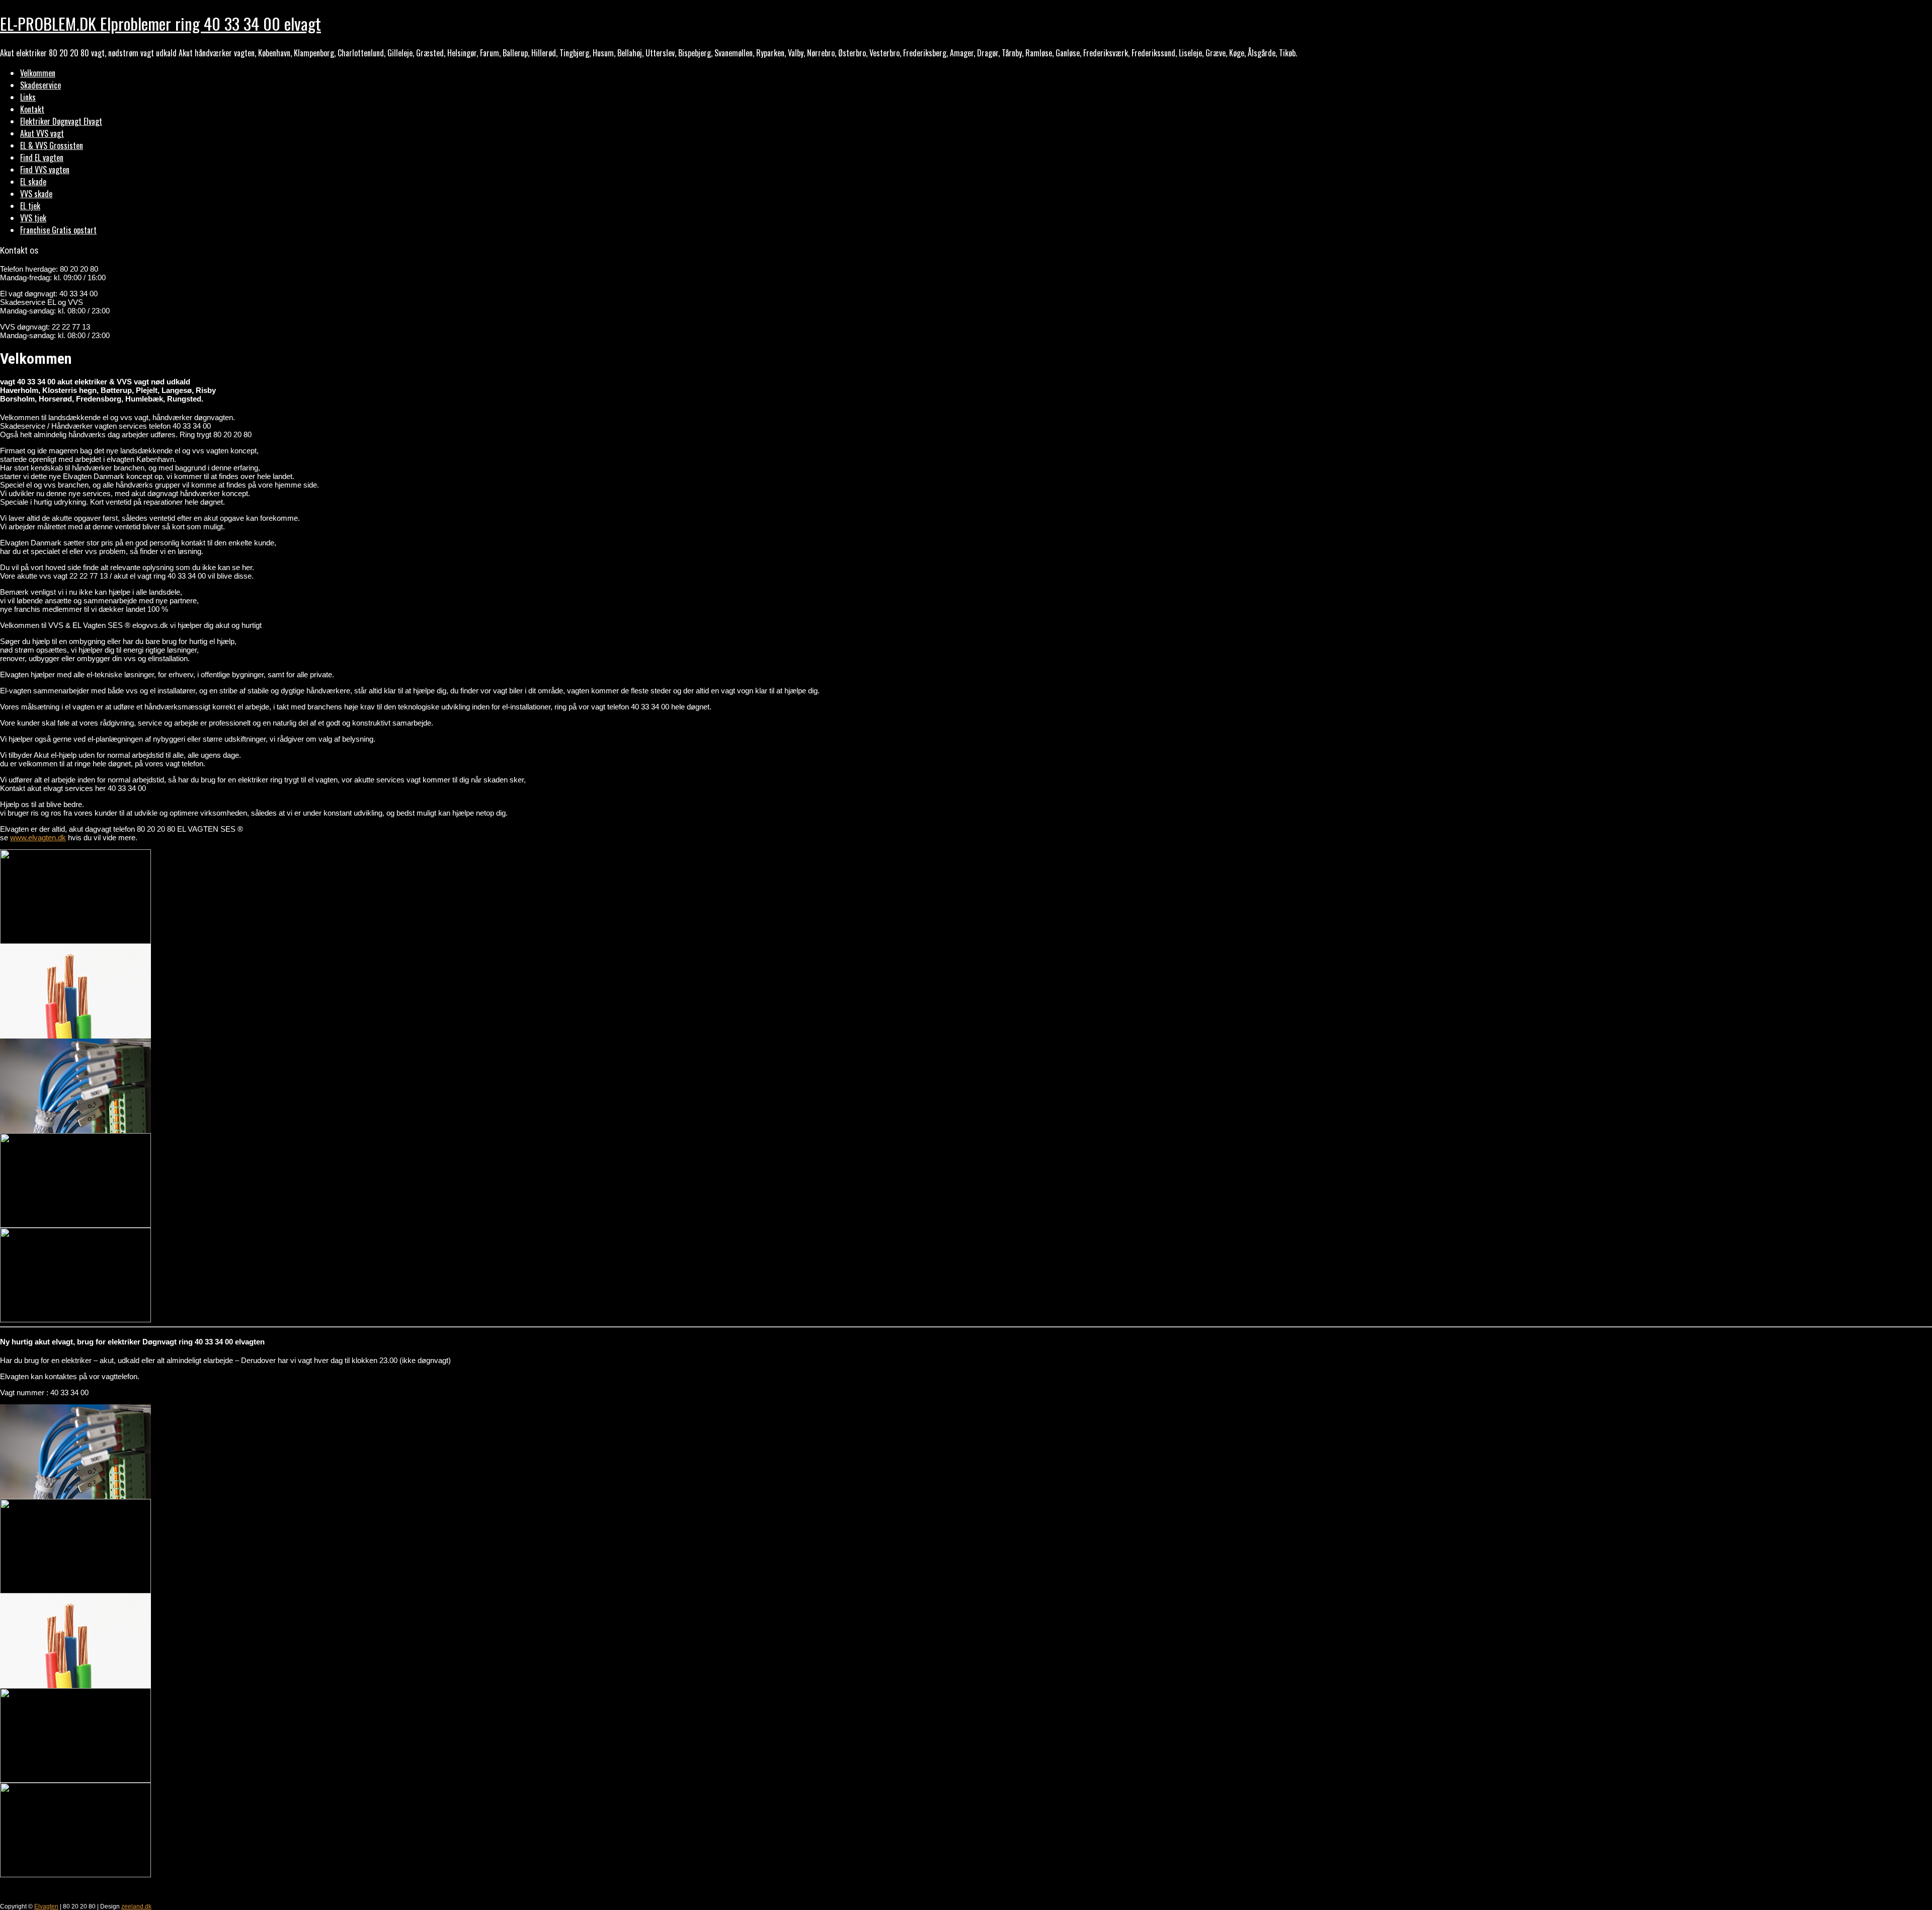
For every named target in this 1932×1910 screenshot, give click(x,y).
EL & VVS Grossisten (52, 145)
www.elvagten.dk (38, 838)
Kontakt (32, 109)
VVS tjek (33, 218)
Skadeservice (41, 85)
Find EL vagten (42, 157)
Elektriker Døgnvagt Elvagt (61, 121)
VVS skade (36, 194)
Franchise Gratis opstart (58, 230)
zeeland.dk (136, 1906)
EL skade (33, 182)
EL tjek (30, 206)
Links (28, 97)
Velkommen (38, 73)
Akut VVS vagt (42, 133)
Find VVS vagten (45, 170)
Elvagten (46, 1906)
